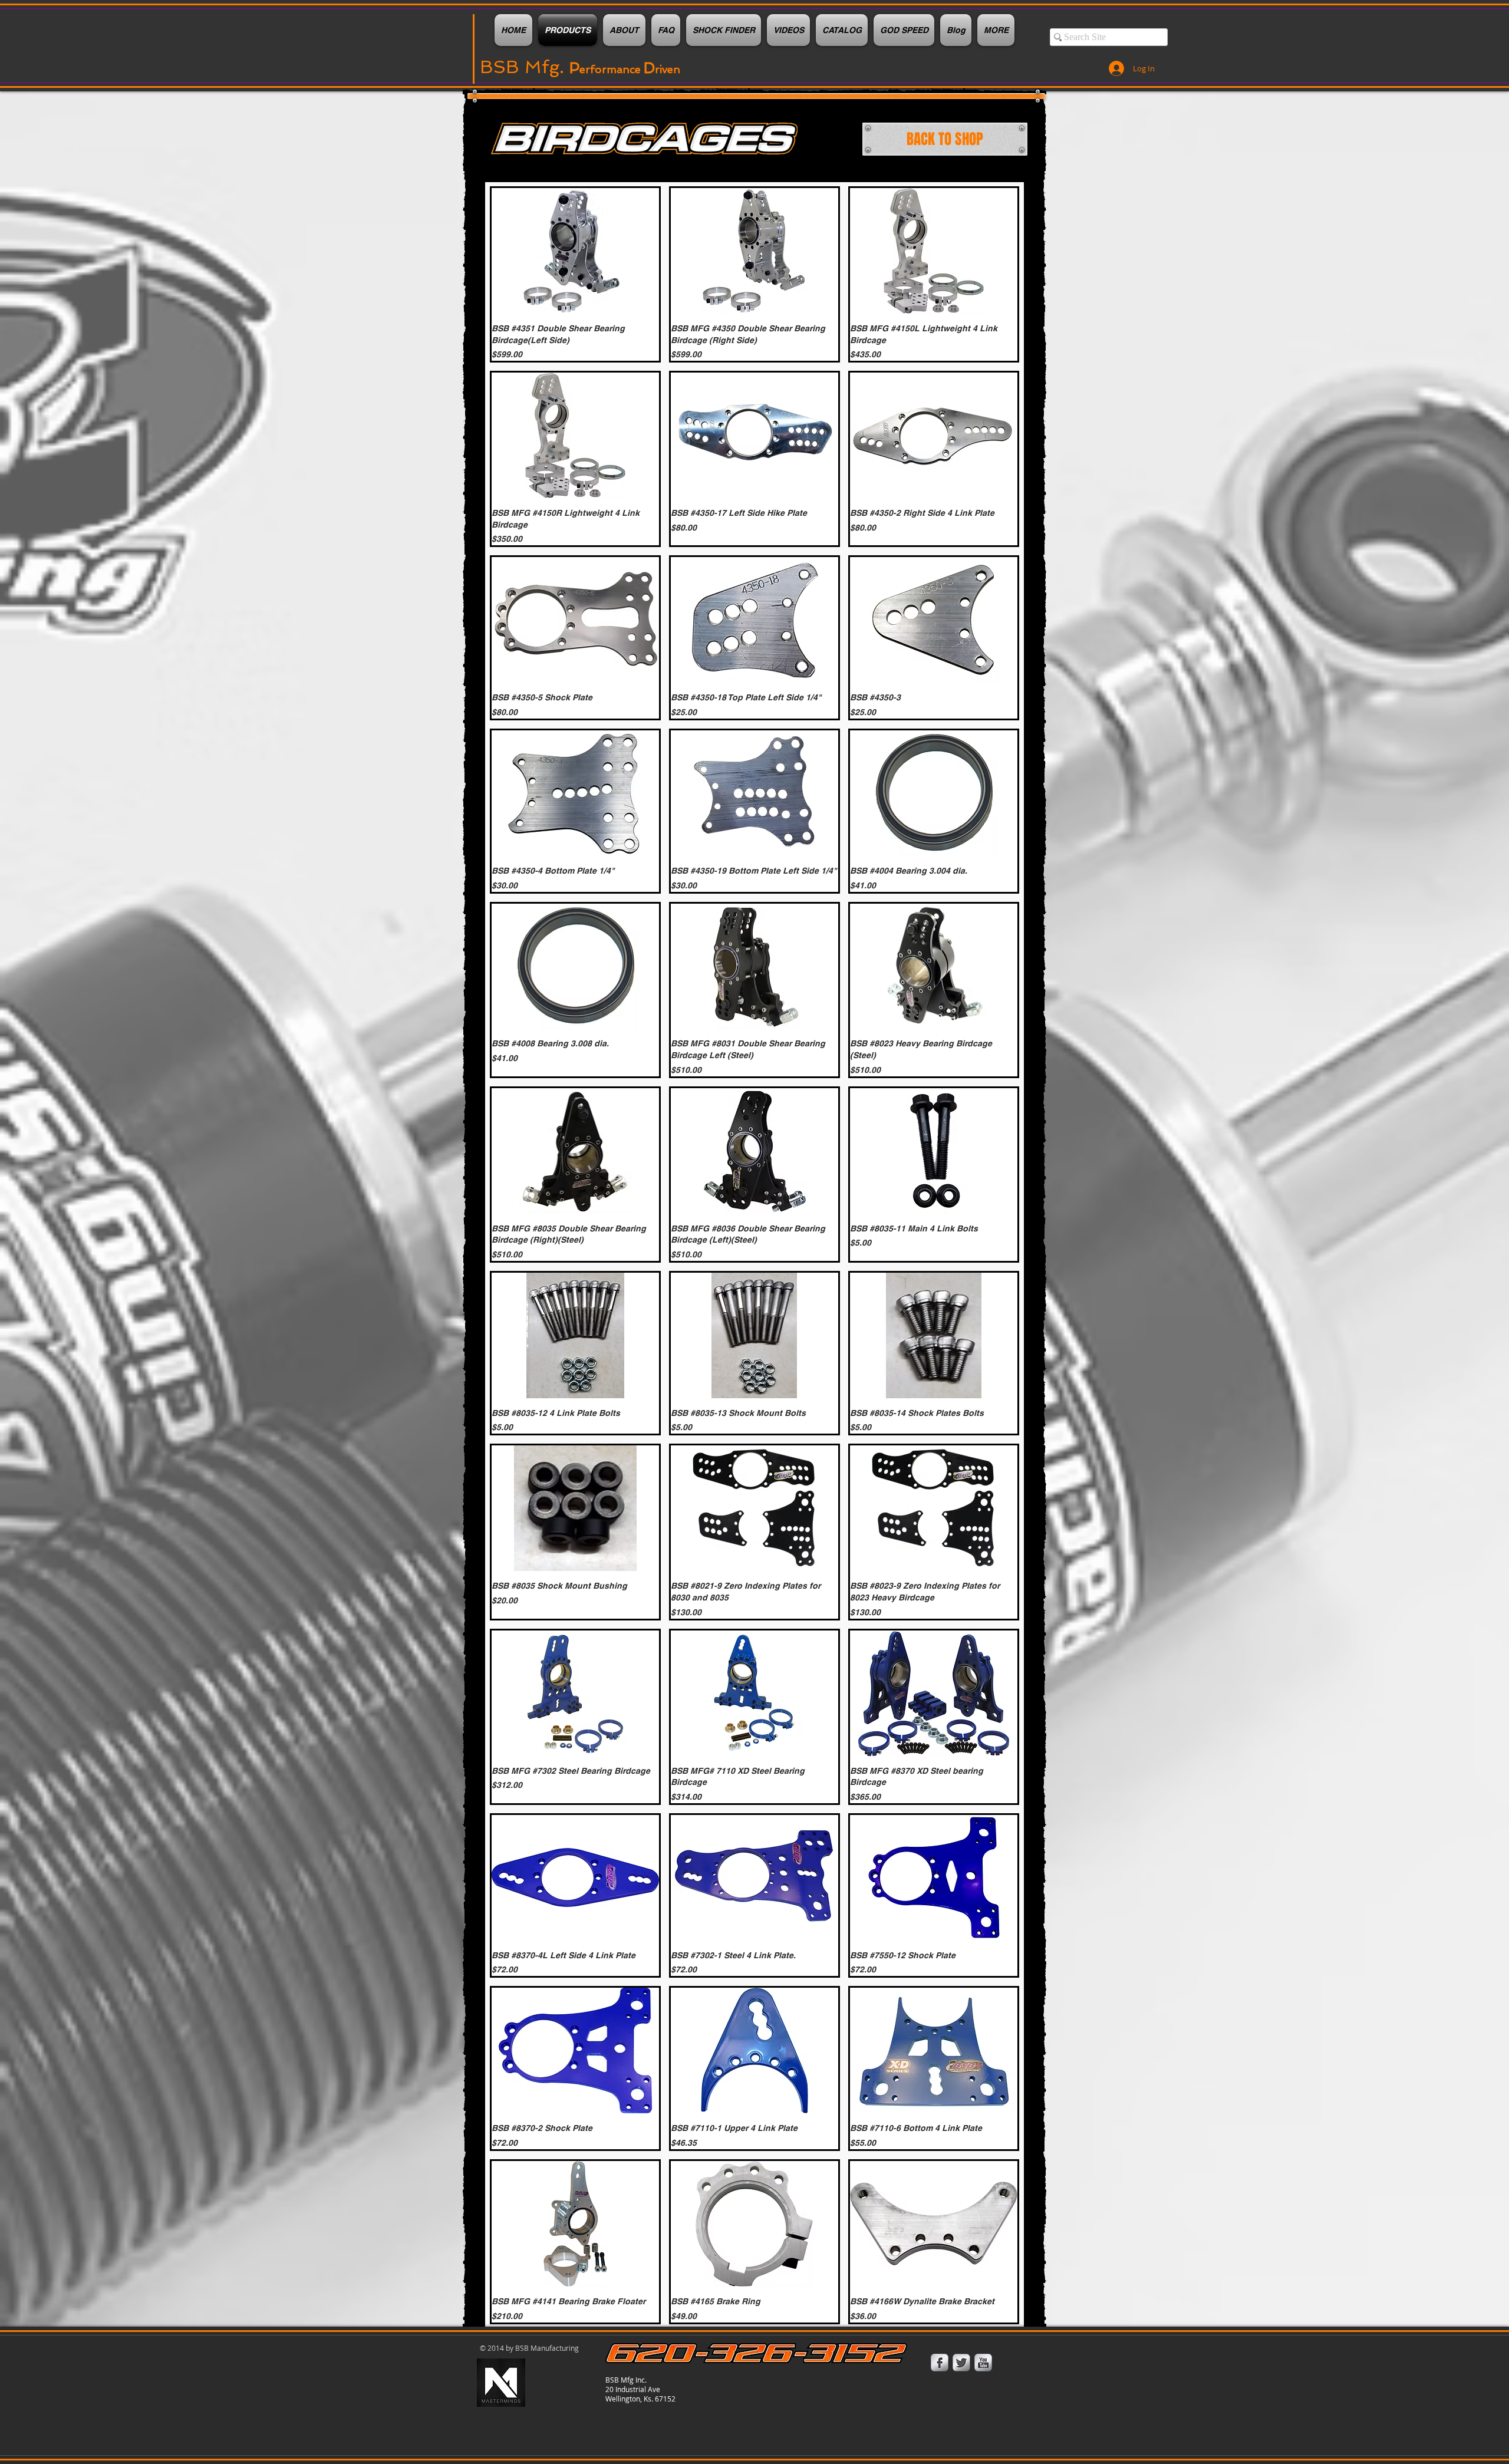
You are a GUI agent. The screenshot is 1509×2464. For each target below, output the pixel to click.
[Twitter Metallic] (961, 2363)
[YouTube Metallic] (983, 2363)
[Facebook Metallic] (940, 2363)
